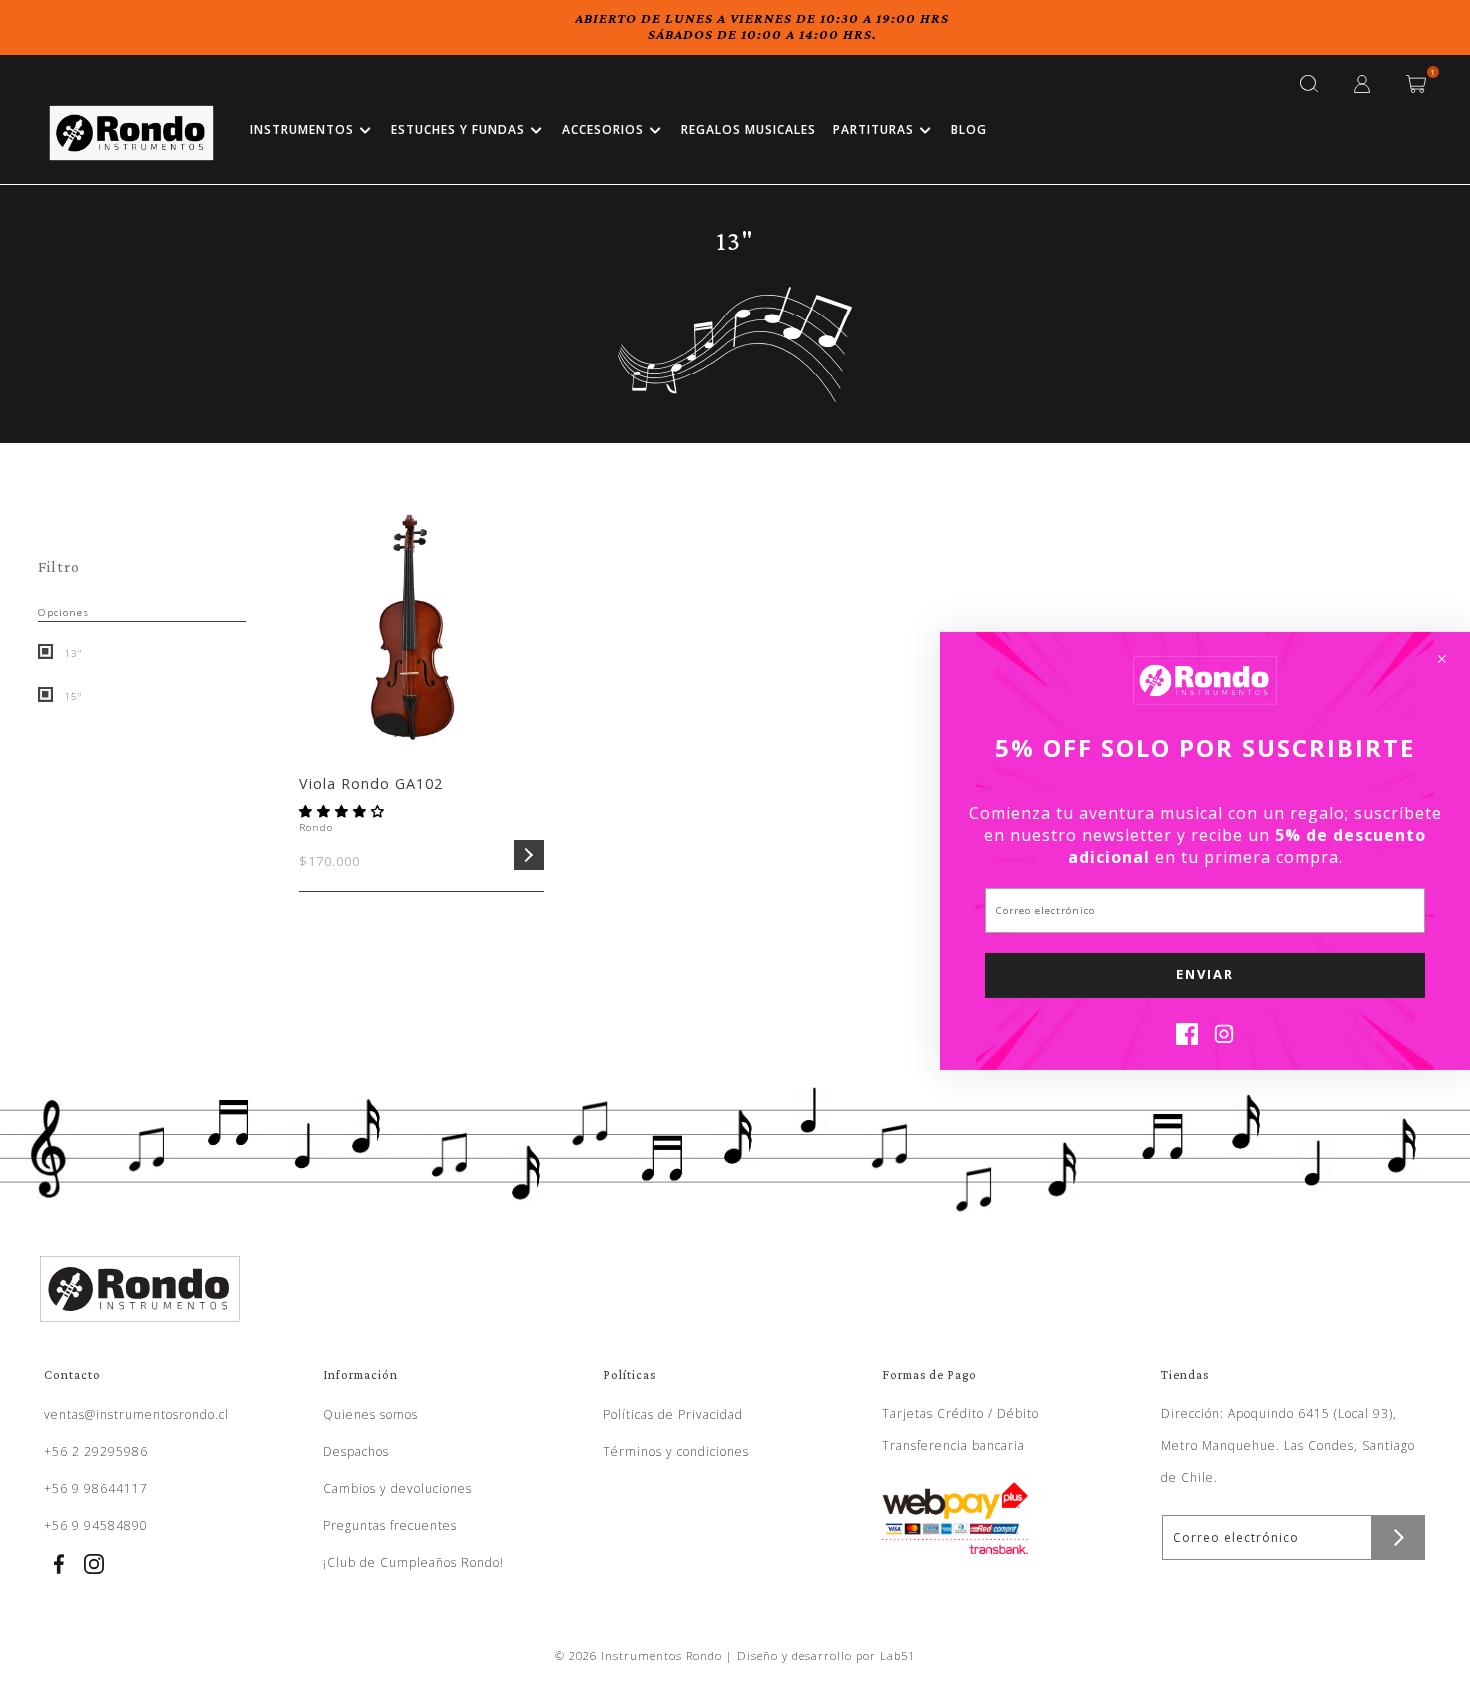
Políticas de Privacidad (673, 1414)
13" (71, 653)
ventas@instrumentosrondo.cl (136, 1414)
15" (71, 696)
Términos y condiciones (676, 1451)
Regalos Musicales (748, 129)
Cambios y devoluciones (397, 1488)
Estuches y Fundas (458, 129)
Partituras (873, 129)
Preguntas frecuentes (390, 1525)
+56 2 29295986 (96, 1451)
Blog (969, 129)
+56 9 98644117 (96, 1488)
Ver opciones (529, 855)
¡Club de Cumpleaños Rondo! (413, 1562)
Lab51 (897, 1655)
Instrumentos (302, 129)
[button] (344, 811)
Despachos (356, 1451)
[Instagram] (1224, 1039)
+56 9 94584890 (96, 1525)
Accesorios (603, 129)
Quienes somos (370, 1414)
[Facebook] (1187, 1039)
